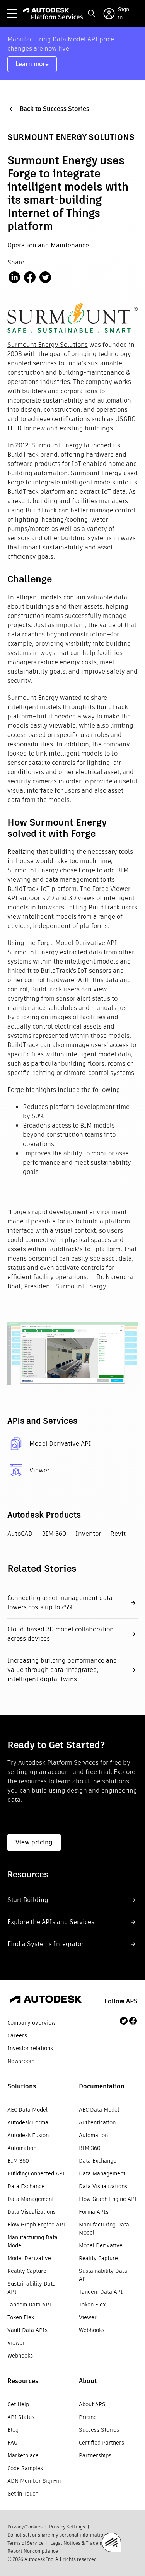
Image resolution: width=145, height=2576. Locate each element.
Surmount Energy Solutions (48, 345)
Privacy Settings (67, 2527)
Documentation (102, 2086)
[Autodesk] (46, 2000)
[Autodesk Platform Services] (53, 14)
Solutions (22, 2086)
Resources (23, 2381)
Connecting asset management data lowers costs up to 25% (60, 1603)
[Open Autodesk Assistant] (111, 2542)
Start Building (28, 1900)
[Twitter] (124, 2021)
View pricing (34, 1842)
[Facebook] (133, 2021)
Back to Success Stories (55, 109)
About (88, 2381)
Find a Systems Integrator (45, 1944)
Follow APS (121, 2001)
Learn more (32, 64)
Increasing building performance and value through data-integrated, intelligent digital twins (62, 1670)
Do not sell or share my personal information (57, 2535)
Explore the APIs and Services (51, 1922)
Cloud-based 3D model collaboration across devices (61, 1634)
